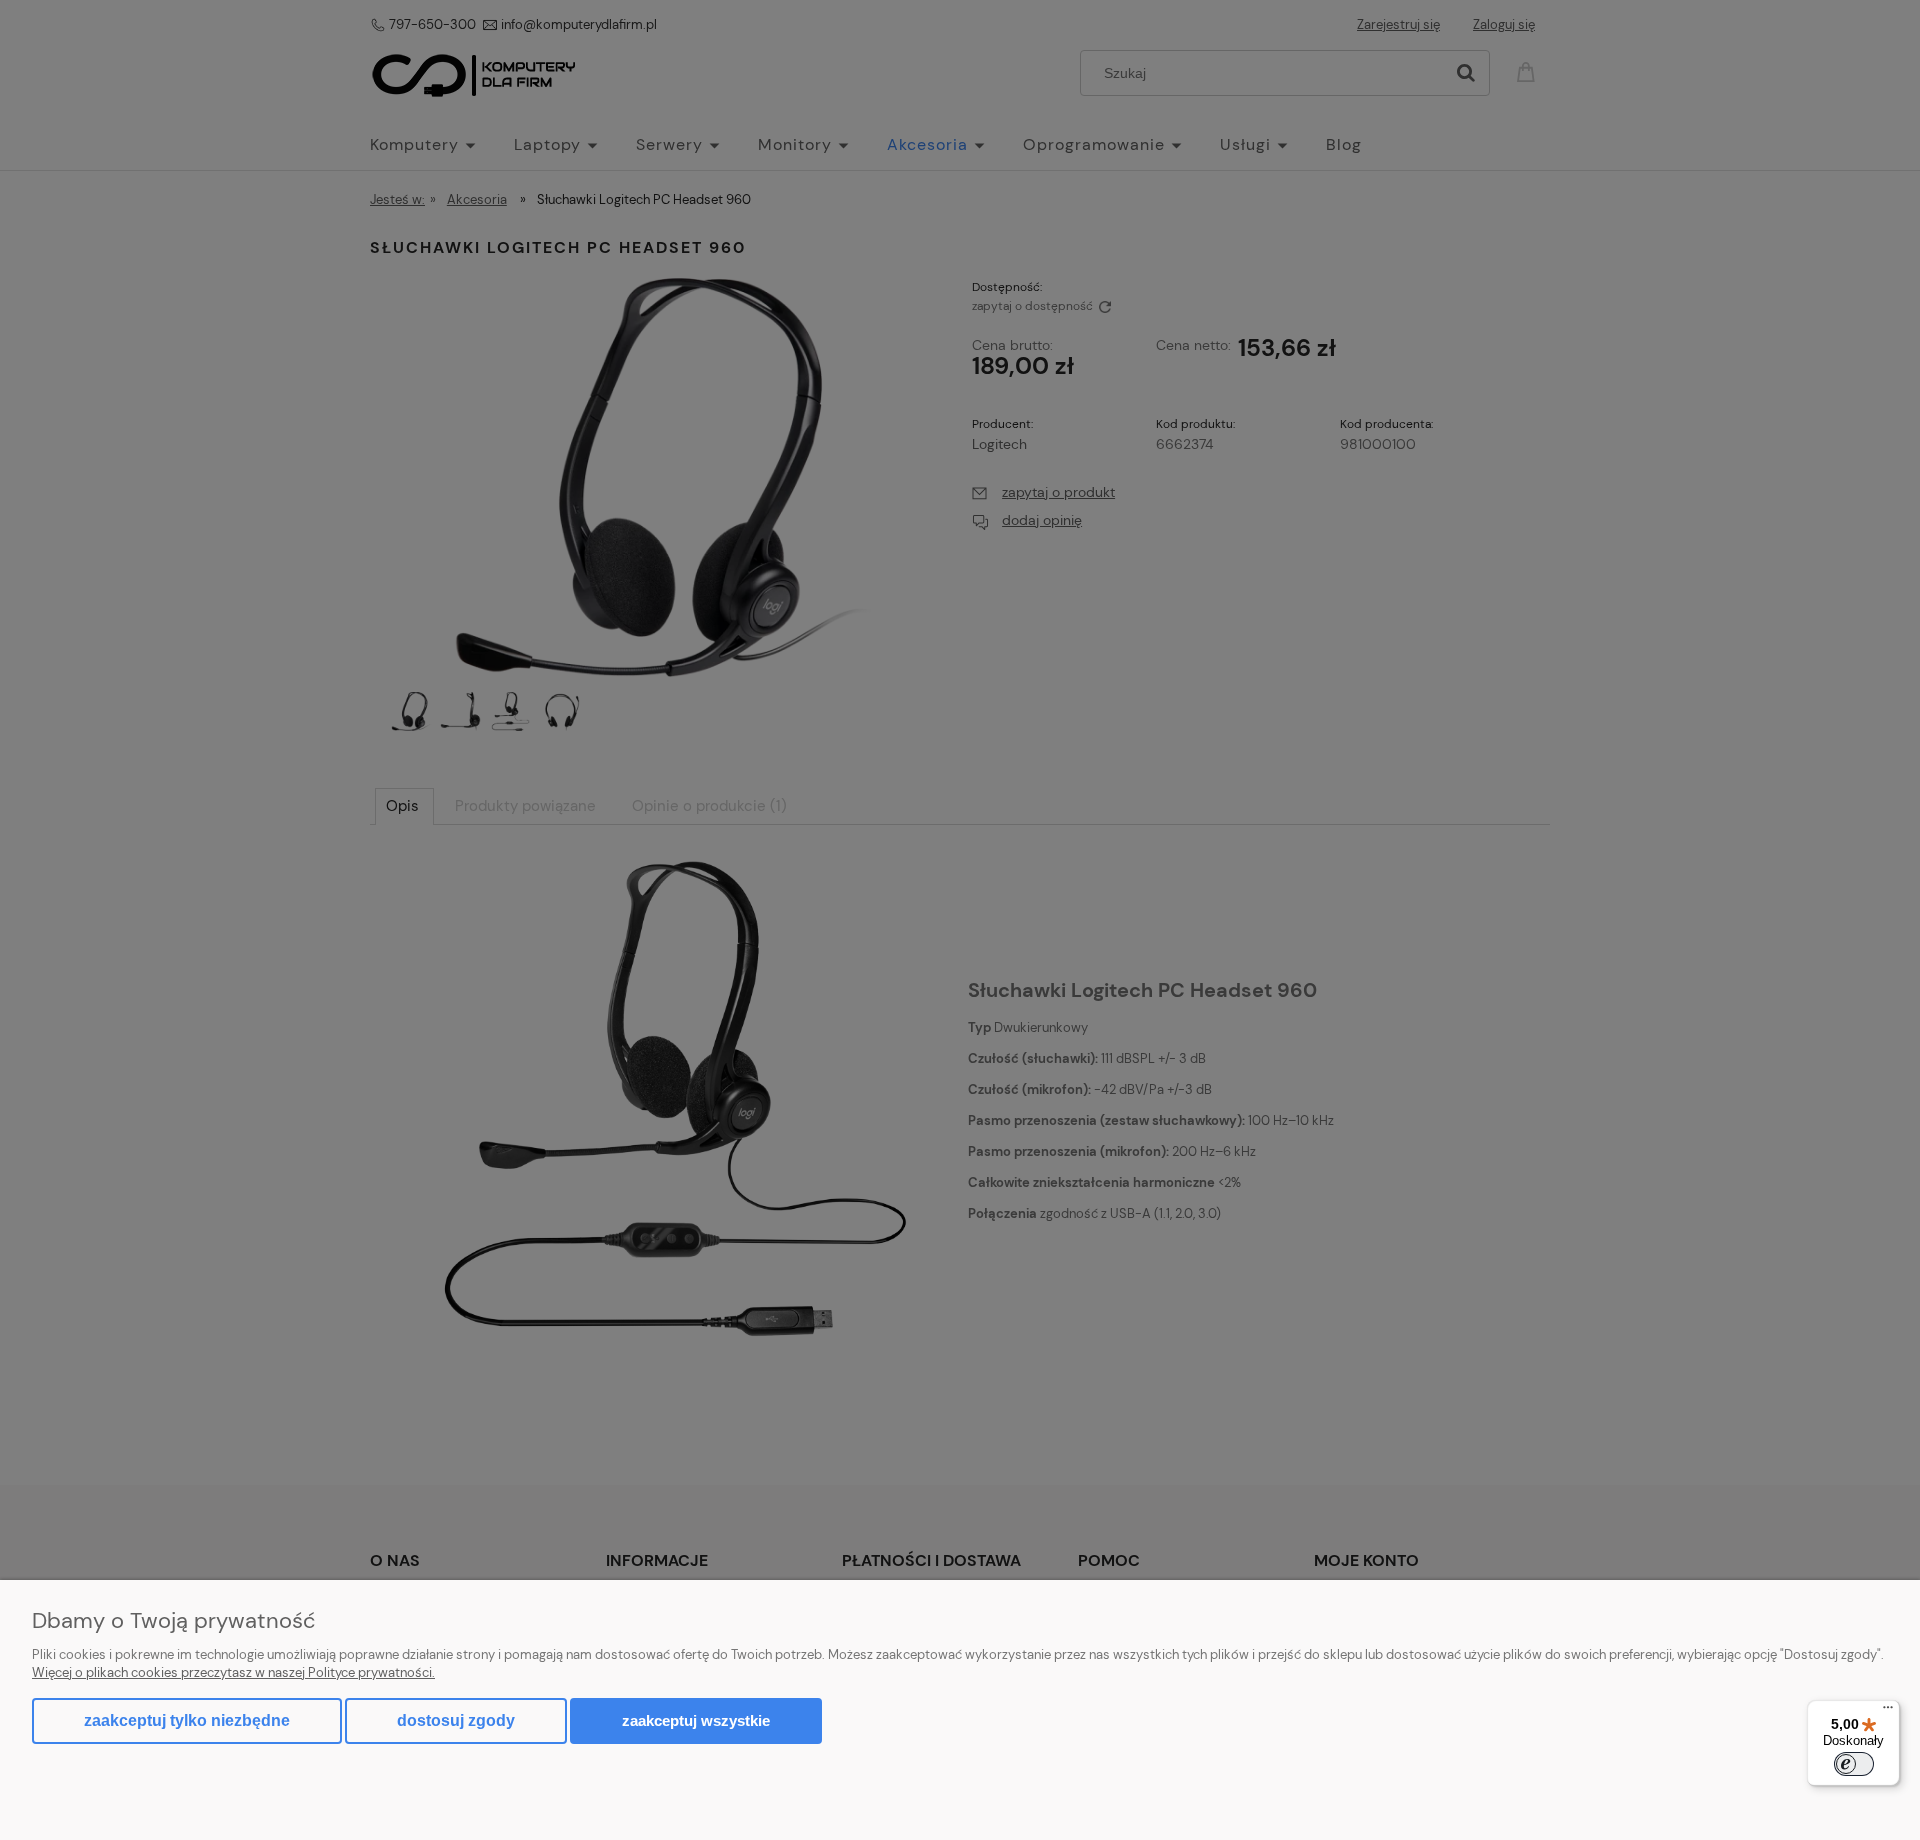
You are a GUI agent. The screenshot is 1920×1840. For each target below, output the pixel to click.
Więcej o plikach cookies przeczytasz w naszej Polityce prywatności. (233, 1672)
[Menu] (1888, 1712)
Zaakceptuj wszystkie (696, 1720)
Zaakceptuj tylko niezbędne (187, 1720)
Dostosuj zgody (456, 1720)
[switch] (1854, 1764)
